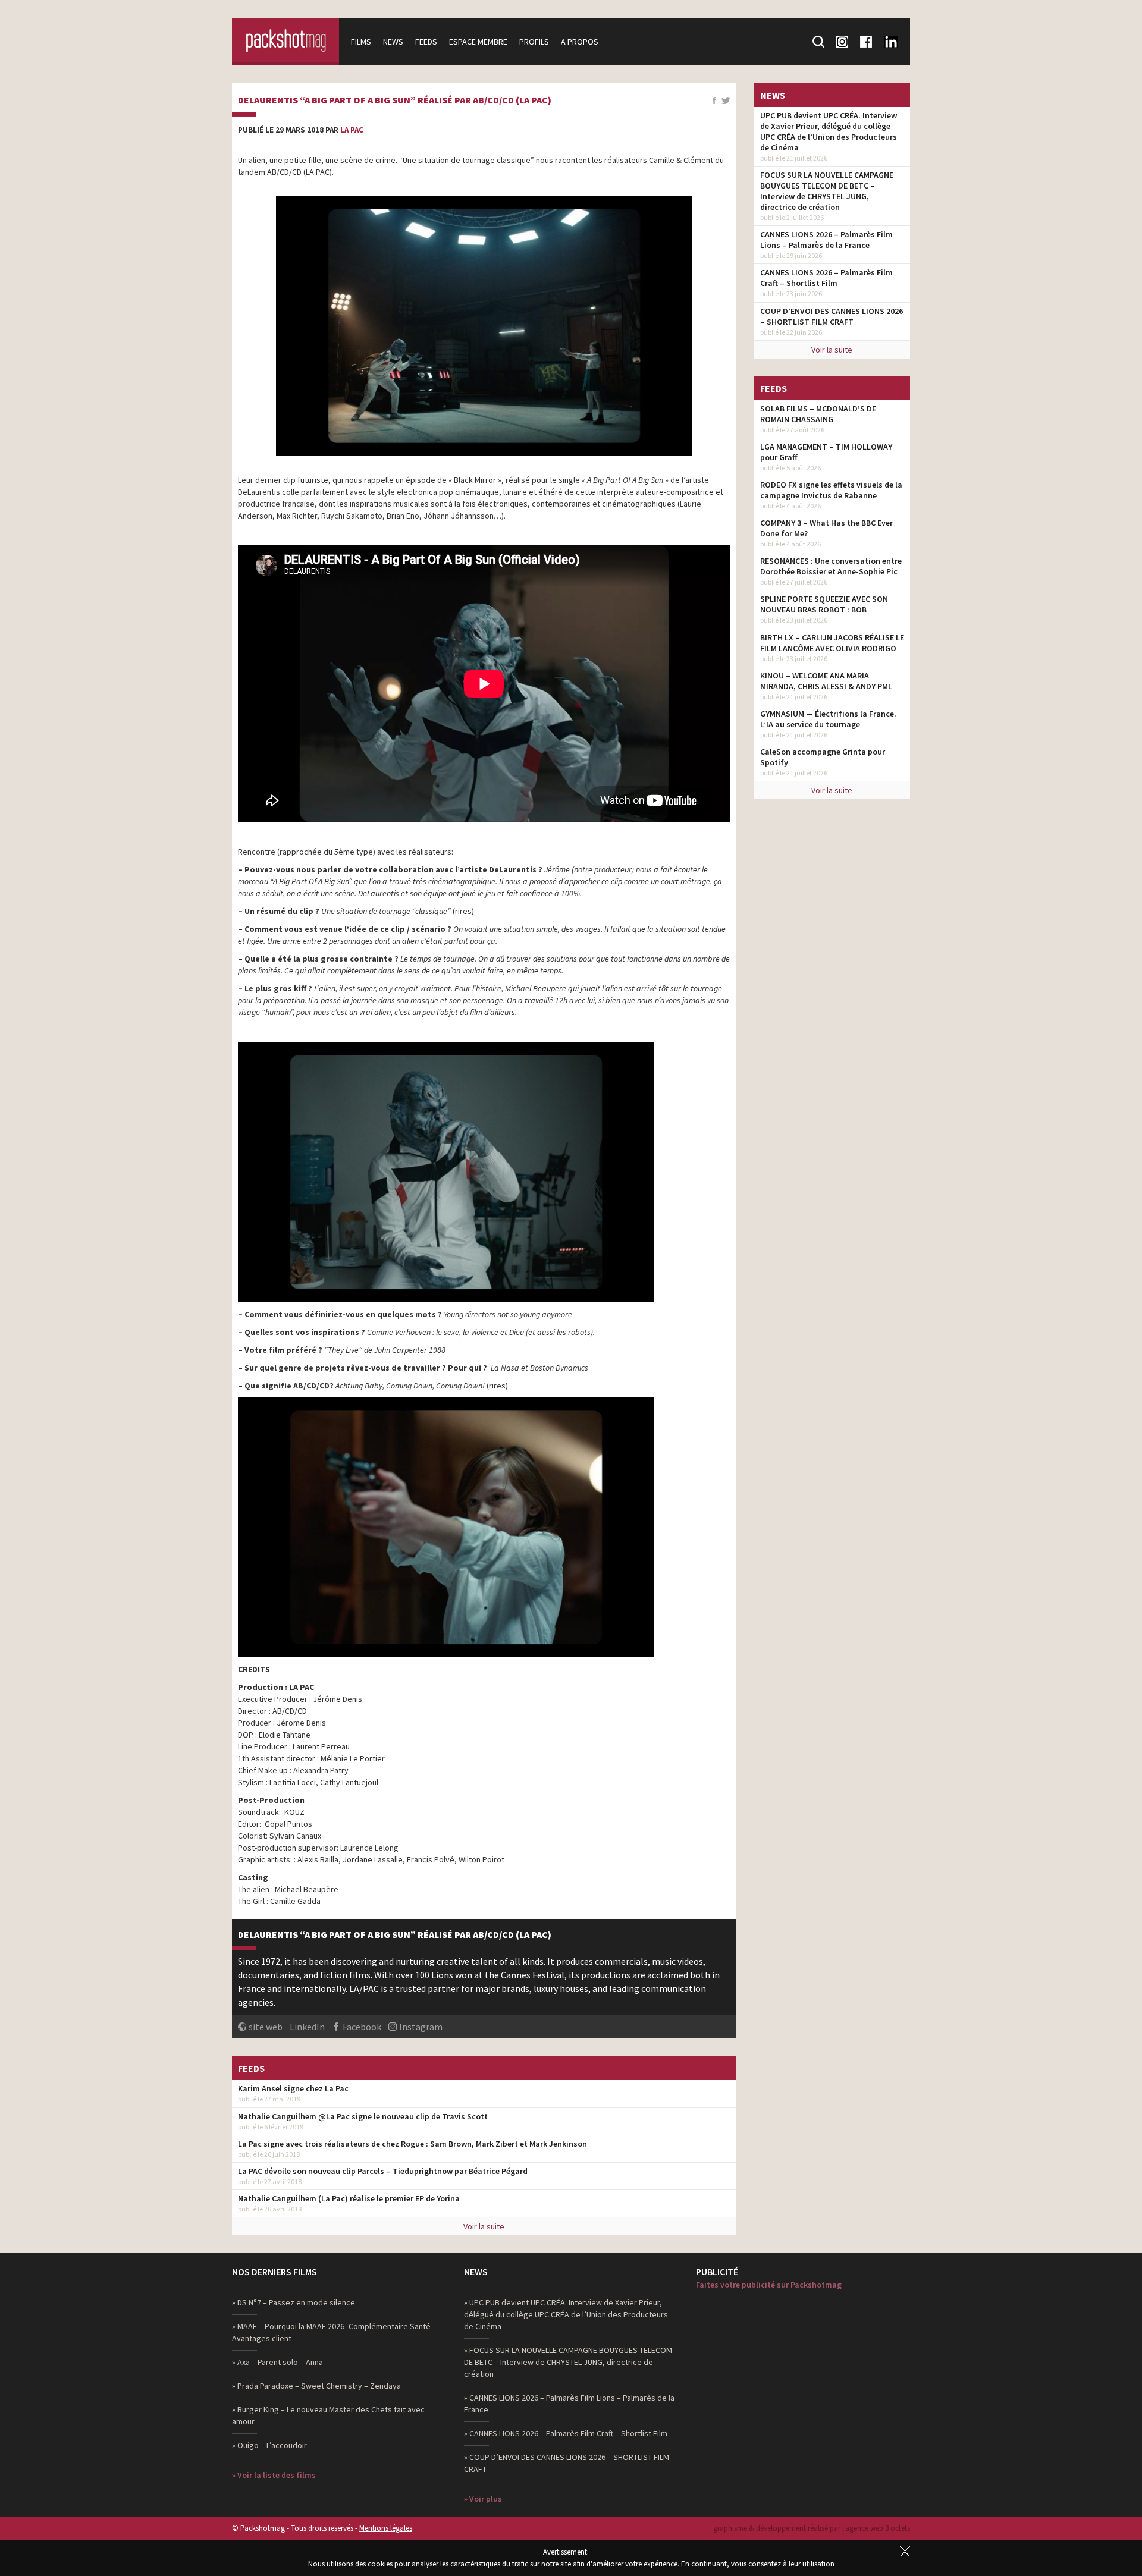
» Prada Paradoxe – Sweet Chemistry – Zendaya (316, 2386)
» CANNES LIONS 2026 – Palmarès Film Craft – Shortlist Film (566, 2433)
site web (266, 2027)
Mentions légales (386, 2528)
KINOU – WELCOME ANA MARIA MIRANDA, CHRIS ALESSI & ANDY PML (826, 681)
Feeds (426, 42)
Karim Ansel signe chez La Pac (293, 2088)
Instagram (421, 2027)
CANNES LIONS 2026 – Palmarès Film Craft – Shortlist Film (826, 278)
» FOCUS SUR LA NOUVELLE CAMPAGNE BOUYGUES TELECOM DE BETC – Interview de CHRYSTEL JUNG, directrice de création (568, 2362)
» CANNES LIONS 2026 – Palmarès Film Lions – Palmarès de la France (569, 2404)
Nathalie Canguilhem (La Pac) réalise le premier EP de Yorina (349, 2198)
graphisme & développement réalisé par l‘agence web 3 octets (812, 2528)
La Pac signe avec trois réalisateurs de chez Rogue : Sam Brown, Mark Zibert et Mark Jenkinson (412, 2144)
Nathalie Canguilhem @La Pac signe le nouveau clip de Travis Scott (363, 2116)
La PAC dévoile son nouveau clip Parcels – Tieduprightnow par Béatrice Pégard (383, 2171)
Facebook (362, 2027)
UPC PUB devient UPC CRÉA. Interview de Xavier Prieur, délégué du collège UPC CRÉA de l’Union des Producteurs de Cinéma (829, 131)
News (393, 42)
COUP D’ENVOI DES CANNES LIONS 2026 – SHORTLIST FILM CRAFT (832, 316)
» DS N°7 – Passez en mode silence (294, 2302)
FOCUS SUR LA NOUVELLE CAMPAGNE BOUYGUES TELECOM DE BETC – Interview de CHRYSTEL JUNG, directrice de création (827, 191)
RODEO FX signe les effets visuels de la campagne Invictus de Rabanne (831, 490)
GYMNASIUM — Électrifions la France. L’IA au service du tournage (828, 719)
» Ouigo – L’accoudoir (269, 2445)
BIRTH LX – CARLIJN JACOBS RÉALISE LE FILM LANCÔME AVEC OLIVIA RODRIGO (832, 643)
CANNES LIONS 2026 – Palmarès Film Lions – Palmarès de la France (826, 240)
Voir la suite (484, 2226)
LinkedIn (307, 2027)
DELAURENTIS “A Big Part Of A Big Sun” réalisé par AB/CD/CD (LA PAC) (395, 100)
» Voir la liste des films (274, 2475)
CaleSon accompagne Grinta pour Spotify (823, 757)
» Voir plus (483, 2499)
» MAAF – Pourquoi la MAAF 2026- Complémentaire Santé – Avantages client (334, 2332)
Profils (534, 42)
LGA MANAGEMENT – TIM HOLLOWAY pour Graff (826, 452)
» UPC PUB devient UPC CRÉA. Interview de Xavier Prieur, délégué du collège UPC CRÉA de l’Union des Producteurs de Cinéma (566, 2314)
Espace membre (478, 42)
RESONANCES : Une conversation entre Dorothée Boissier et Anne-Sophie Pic (831, 566)
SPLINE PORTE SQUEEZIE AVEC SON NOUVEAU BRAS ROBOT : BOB (824, 604)
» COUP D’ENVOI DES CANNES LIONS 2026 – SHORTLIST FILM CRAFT (567, 2463)
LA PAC (352, 130)
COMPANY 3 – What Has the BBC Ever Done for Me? (826, 528)
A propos (580, 42)
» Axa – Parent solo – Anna (277, 2362)
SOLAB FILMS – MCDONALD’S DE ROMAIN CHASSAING (818, 414)
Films (361, 42)
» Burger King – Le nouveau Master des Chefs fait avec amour (328, 2415)
